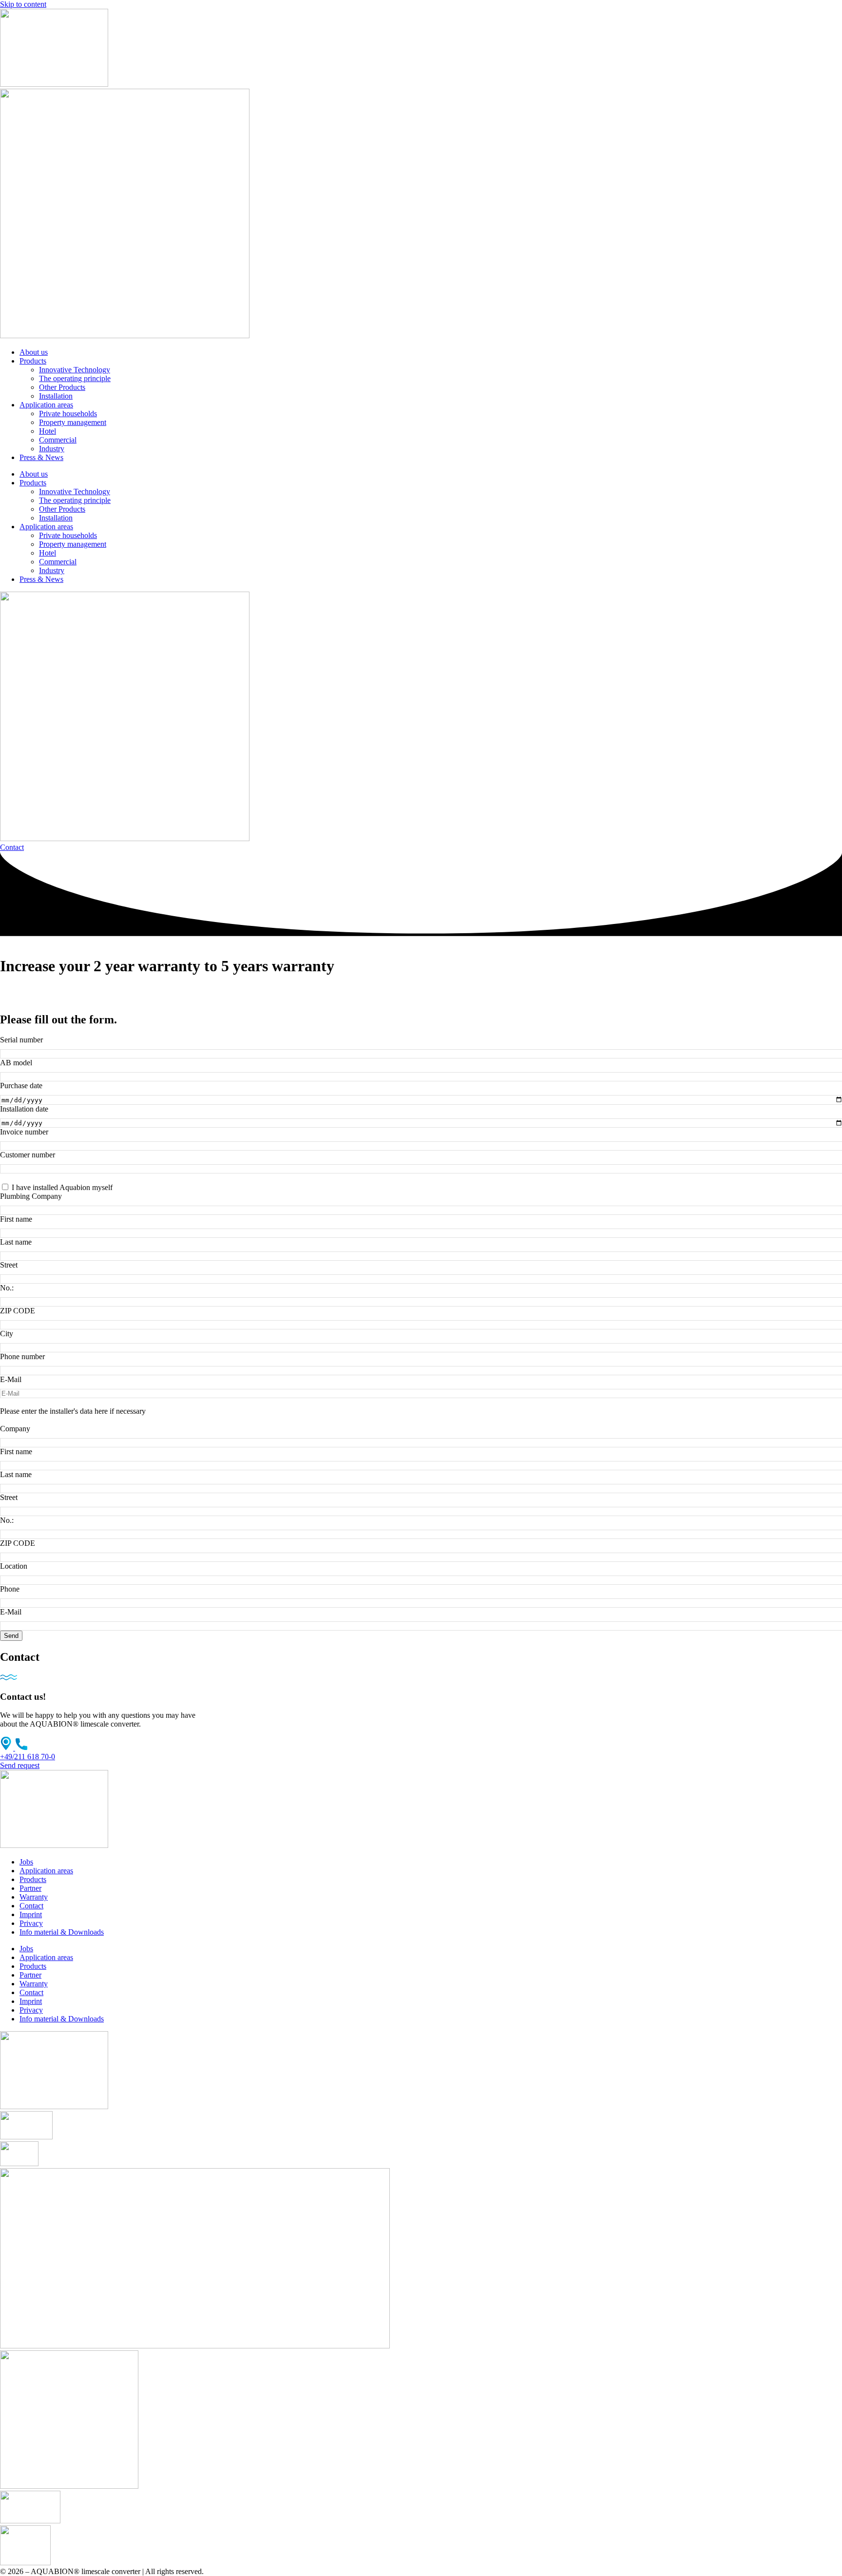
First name (16, 1219)
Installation (56, 396)
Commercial (58, 440)
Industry (52, 449)
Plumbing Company (31, 1196)
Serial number (21, 1040)
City (7, 1334)
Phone (10, 1589)
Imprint (31, 1914)
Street (9, 1265)
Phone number (22, 1356)
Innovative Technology (75, 370)
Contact (31, 1906)
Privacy (31, 1923)
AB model (16, 1063)
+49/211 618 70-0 (28, 1757)
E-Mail (11, 1379)
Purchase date (21, 1086)
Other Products (62, 387)
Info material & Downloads (62, 1932)
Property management (73, 422)
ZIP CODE (18, 1311)
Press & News (41, 457)
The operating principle (75, 378)
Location (14, 1566)
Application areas (46, 405)
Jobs (26, 1862)
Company (15, 1429)
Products (33, 361)
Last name (16, 1242)
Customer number (28, 1155)
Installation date (24, 1109)
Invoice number (24, 1132)
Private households (68, 413)
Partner (30, 1888)
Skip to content (23, 4)
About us (34, 352)
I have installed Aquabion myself (62, 1187)
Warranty (34, 1897)
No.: (7, 1288)
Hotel (48, 431)
